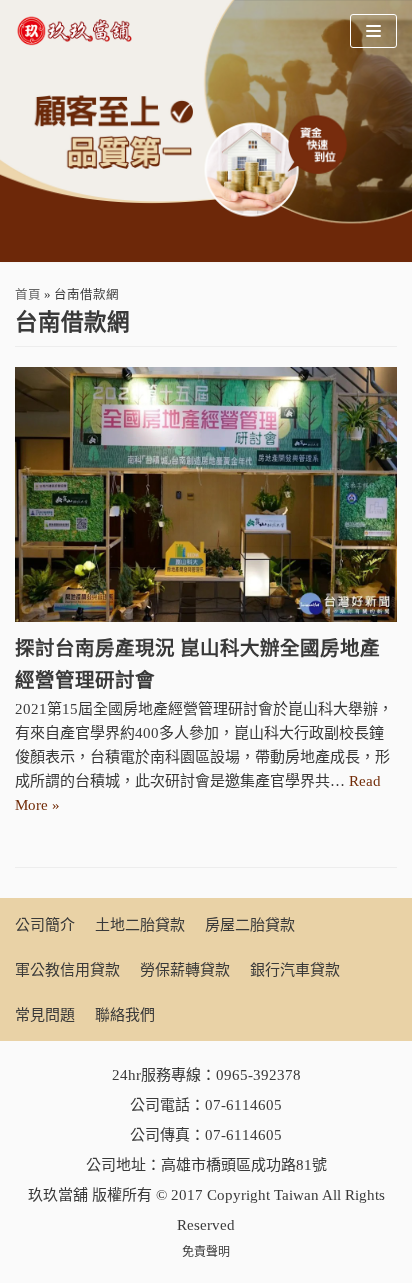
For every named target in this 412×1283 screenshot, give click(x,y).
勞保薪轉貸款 (185, 970)
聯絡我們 (125, 1015)
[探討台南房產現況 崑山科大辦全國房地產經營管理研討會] (206, 494)
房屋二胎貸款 (250, 925)
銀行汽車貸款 (295, 970)
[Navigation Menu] (373, 31)
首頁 (28, 295)
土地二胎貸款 (140, 925)
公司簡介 (45, 925)
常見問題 (45, 1015)
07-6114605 (243, 1105)
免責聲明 (206, 1252)
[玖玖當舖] (80, 31)
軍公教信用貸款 (67, 970)
